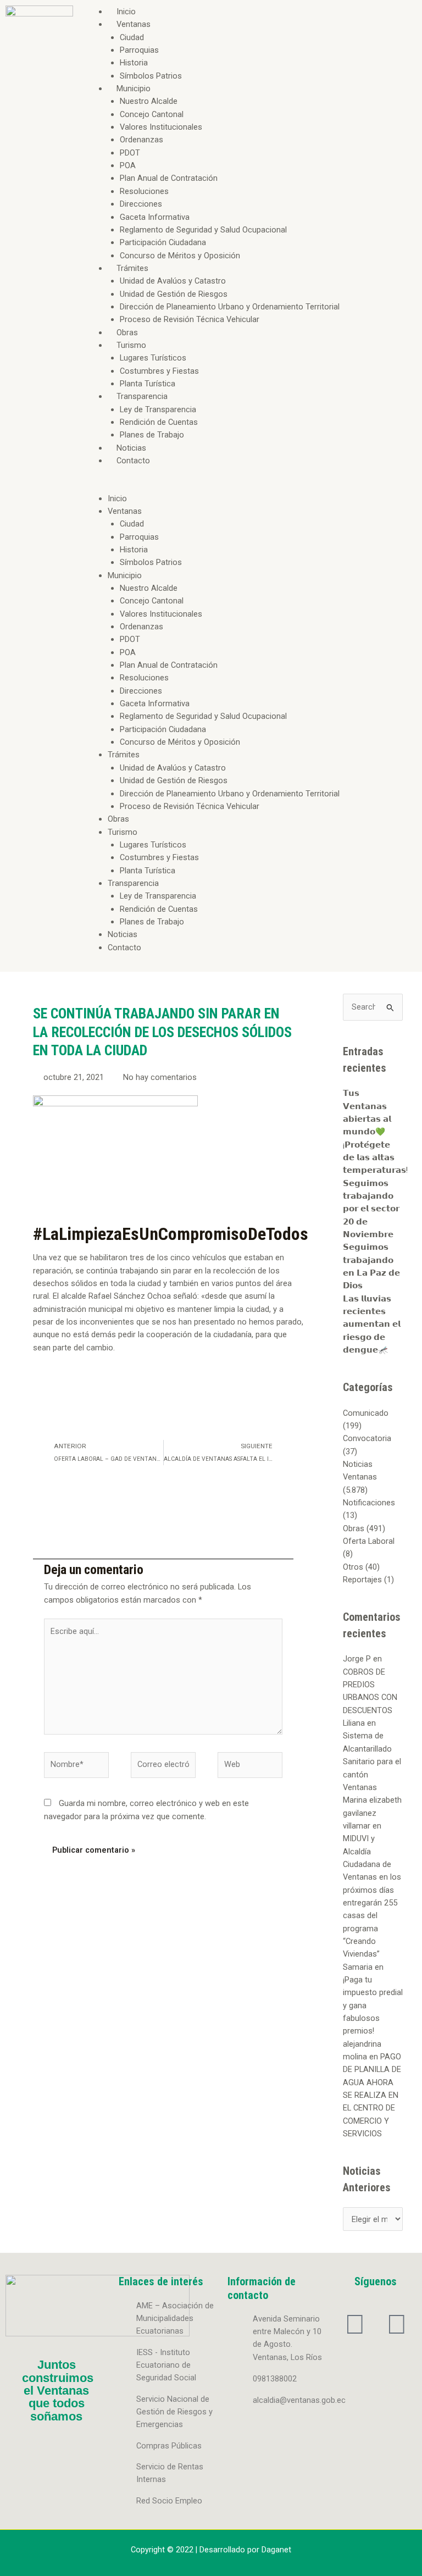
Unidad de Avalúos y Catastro (173, 281)
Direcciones (141, 204)
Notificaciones (369, 1503)
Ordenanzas (141, 140)
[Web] (250, 1767)
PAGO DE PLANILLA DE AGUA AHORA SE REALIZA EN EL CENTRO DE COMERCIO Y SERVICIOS (372, 2095)
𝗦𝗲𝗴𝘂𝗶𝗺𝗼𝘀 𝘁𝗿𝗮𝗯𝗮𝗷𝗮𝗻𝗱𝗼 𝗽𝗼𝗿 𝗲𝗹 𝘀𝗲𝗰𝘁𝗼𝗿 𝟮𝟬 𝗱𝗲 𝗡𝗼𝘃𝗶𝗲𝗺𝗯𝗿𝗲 (371, 1209)
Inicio (126, 12)
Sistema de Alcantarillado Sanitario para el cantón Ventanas (372, 1761)
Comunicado (366, 1413)
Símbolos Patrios (151, 76)
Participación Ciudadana (163, 242)
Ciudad (132, 37)
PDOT (130, 153)
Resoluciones (144, 191)
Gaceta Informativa (155, 217)
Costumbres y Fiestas (159, 371)
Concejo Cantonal (152, 114)
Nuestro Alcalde (149, 101)
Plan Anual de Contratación (169, 178)
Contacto (133, 461)
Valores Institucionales (161, 127)
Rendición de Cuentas (159, 422)
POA (128, 165)
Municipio (134, 88)
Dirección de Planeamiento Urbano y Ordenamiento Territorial (230, 307)
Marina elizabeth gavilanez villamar (372, 1813)
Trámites (132, 268)
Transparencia (142, 396)
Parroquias (139, 50)
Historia (134, 63)
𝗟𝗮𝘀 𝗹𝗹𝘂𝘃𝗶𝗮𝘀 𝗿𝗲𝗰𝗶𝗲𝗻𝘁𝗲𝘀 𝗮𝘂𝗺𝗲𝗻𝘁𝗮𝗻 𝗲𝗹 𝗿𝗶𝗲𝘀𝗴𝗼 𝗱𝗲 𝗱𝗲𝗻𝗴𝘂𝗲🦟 (372, 1324)
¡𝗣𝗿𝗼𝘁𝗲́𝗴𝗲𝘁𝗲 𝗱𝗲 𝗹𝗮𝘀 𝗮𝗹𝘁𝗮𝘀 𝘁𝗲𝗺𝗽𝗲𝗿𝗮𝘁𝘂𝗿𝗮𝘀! (375, 1158)
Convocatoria (367, 1438)
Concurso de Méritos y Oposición (180, 256)
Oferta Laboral (369, 1541)
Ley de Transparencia (158, 409)
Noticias (131, 448)
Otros (353, 1567)
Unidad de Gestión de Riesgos (174, 294)
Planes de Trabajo (152, 435)
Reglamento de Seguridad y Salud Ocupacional (203, 230)
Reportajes (362, 1580)
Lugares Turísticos (153, 358)
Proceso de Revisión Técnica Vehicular (190, 319)
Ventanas (134, 24)
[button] (250, 486)
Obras (127, 333)
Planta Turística (148, 384)
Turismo (131, 345)
